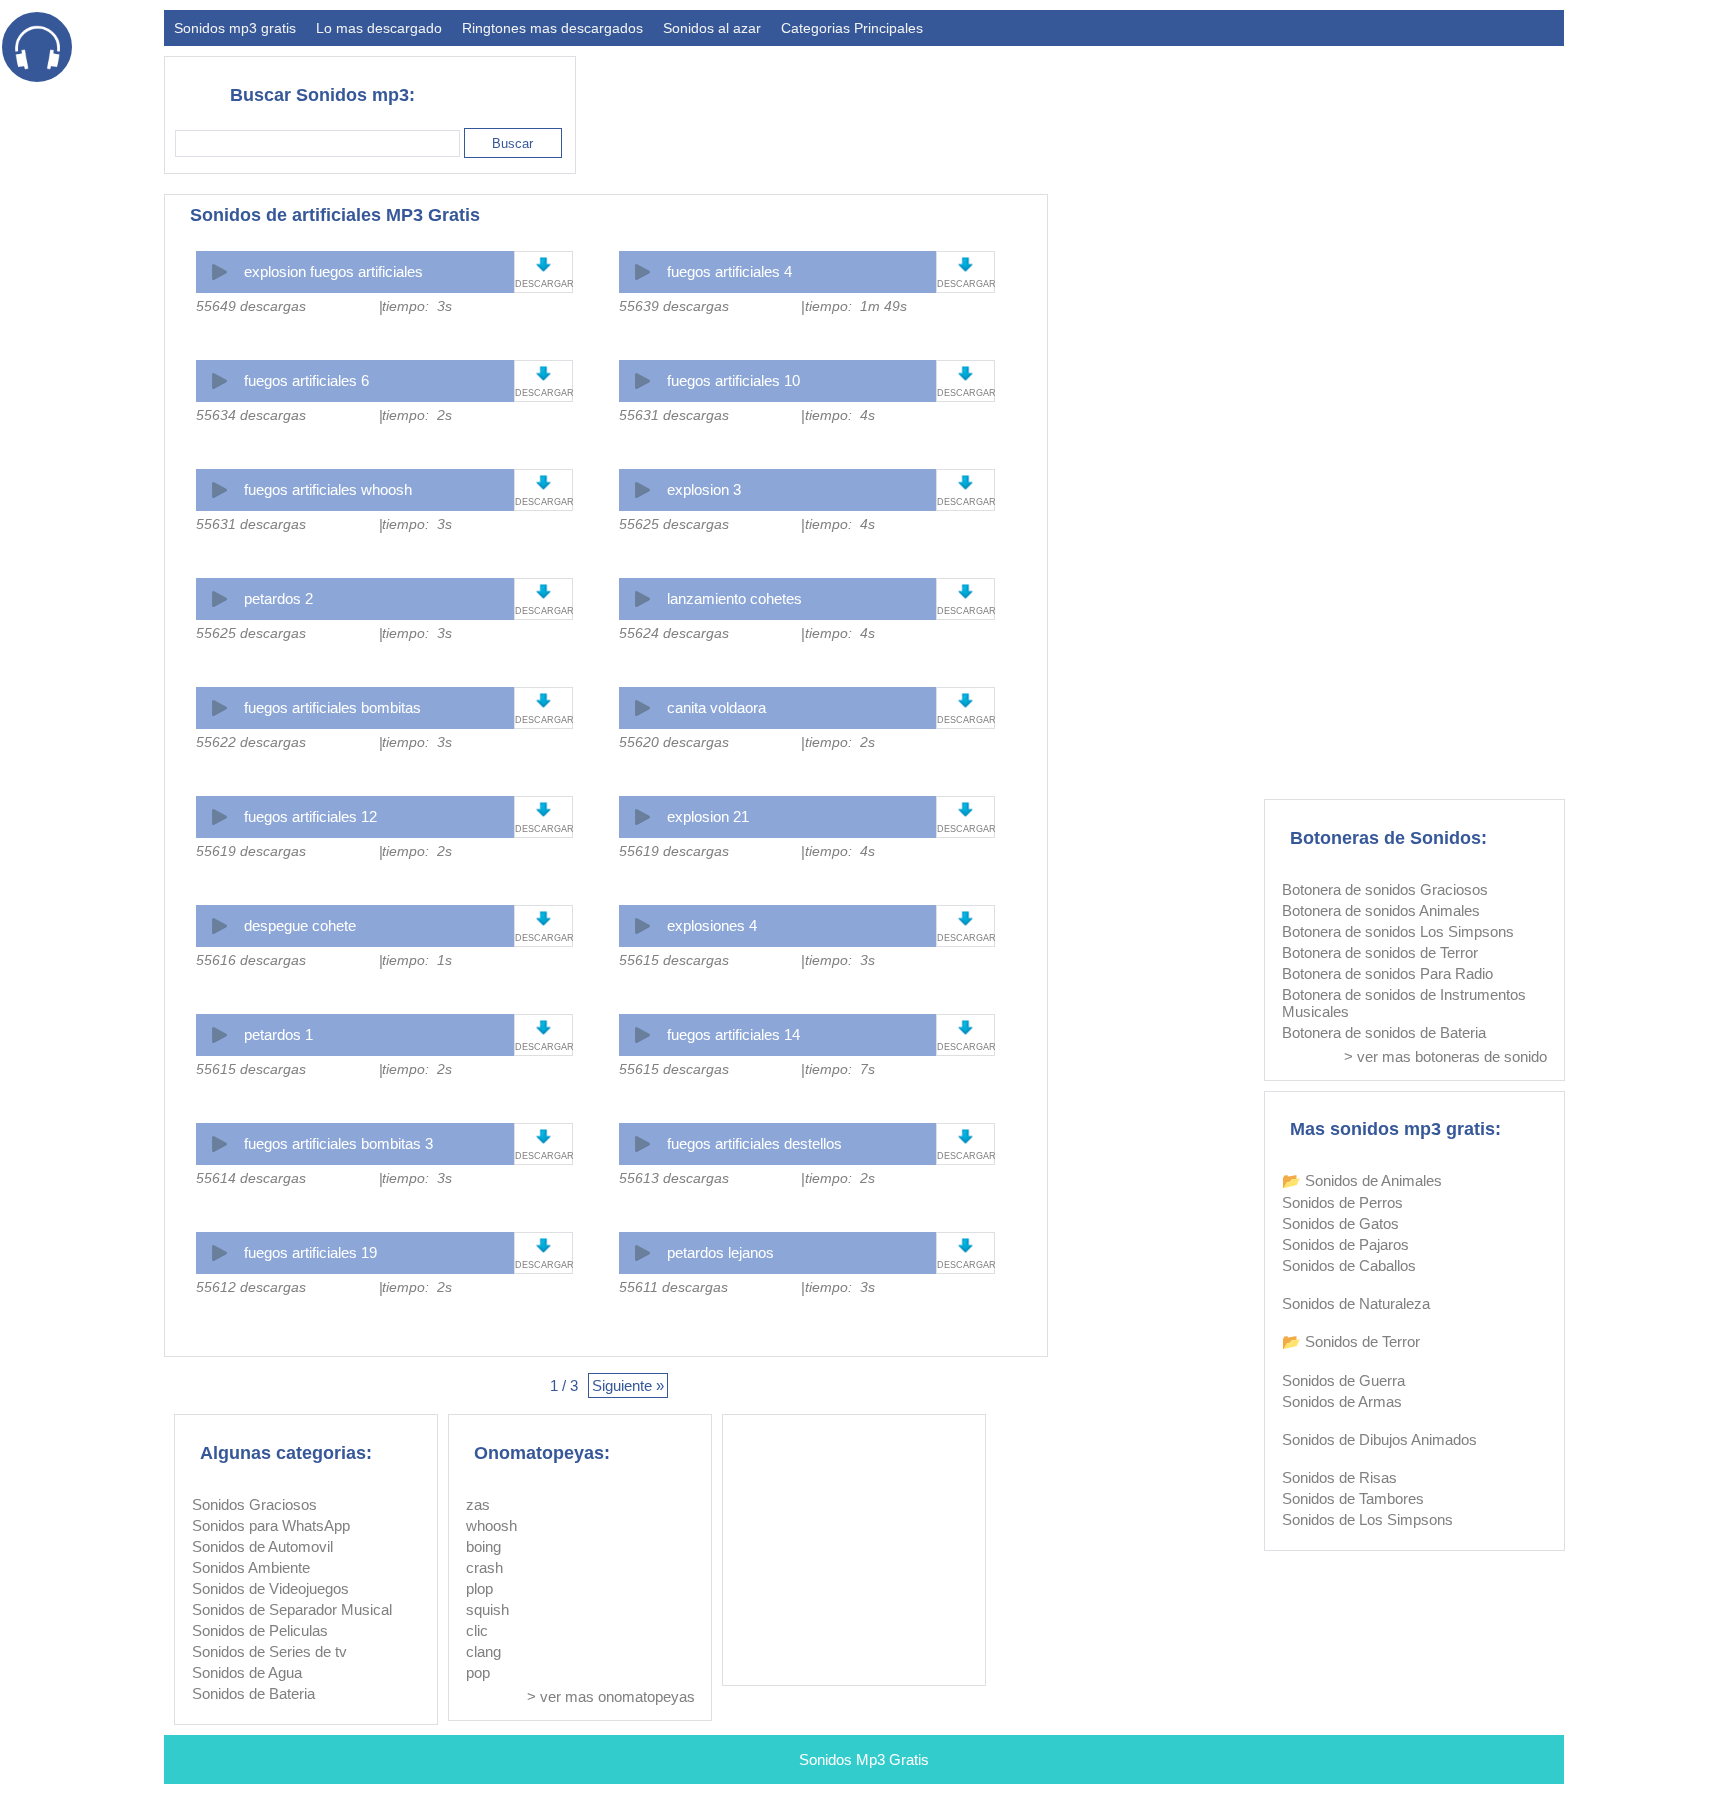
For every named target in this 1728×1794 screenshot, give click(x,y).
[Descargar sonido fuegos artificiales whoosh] (543, 482)
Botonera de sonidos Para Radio (1387, 973)
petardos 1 (278, 1034)
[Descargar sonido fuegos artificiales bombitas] (543, 700)
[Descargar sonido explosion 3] (965, 482)
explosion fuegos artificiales (333, 271)
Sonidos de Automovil (262, 1546)
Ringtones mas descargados (552, 28)
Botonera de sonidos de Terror (1380, 952)
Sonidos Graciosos (254, 1504)
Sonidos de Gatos (1340, 1223)
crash (484, 1567)
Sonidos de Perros (1342, 1202)
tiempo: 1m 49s (856, 306)
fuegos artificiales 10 (733, 380)
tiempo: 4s (840, 415)
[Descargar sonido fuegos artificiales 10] (965, 373)
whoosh (491, 1525)
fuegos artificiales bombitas (332, 707)
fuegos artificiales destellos (754, 1143)
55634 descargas (251, 415)
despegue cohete (300, 925)
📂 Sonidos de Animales (1362, 1180)
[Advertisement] (1200, 106)
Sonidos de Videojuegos (270, 1588)
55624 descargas (674, 633)
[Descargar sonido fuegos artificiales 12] (543, 809)
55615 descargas (674, 960)
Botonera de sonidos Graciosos (1385, 889)
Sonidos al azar (712, 28)
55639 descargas (674, 306)
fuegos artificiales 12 (310, 816)
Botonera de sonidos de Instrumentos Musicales (1404, 1003)
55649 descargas (251, 306)
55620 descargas (674, 742)
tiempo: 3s (417, 306)
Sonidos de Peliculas (260, 1630)
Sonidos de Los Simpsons (1367, 1519)
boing (483, 1546)
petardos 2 (278, 598)
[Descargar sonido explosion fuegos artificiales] (543, 264)
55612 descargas (251, 1287)
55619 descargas (251, 851)
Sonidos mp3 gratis (235, 28)
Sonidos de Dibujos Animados (1379, 1439)
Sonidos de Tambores (1353, 1498)
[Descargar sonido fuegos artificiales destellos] (965, 1136)
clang (483, 1651)
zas (478, 1504)
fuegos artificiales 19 (310, 1252)
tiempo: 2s (417, 415)
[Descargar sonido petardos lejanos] (965, 1245)
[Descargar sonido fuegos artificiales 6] (543, 373)
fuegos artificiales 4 (729, 271)
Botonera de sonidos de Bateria (1384, 1032)
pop (478, 1672)
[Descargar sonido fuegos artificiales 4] (965, 264)
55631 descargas (674, 415)
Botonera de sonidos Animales (1381, 910)
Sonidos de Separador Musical (292, 1609)
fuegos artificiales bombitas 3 (338, 1143)
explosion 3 (704, 489)
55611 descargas (673, 1287)
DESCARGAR (543, 284)
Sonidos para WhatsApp (271, 1525)
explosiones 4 (712, 925)
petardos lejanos (720, 1252)
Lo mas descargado (379, 28)
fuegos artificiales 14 (733, 1034)
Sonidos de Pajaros (1345, 1244)
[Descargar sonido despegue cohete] (543, 918)
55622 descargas (251, 742)
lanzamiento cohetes (734, 598)
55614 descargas (251, 1178)
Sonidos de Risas (1339, 1477)
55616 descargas (251, 960)
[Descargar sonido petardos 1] (543, 1027)
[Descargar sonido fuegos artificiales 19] (543, 1245)
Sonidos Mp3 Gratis (864, 1759)
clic (477, 1630)
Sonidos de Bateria (253, 1693)
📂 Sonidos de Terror (1351, 1341)
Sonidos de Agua (247, 1672)
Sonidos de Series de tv (269, 1651)
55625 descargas (674, 524)
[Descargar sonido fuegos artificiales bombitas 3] (543, 1136)
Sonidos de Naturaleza (1356, 1303)
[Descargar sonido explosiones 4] (965, 918)
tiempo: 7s (840, 1069)
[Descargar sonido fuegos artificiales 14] (965, 1027)
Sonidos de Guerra (1343, 1380)
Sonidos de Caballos (1349, 1265)
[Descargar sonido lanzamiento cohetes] (965, 591)
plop (479, 1588)
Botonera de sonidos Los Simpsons (1398, 931)
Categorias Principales (852, 28)
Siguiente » (628, 1385)
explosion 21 (708, 816)
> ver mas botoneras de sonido (1445, 1056)
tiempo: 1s (417, 960)
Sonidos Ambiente (251, 1567)
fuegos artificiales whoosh (328, 489)
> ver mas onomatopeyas (611, 1696)
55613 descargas (674, 1178)
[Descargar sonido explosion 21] (965, 809)
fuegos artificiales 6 (306, 380)
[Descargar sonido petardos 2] (543, 591)
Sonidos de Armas (1342, 1401)
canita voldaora (716, 707)
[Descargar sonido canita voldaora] (965, 700)
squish (487, 1609)
